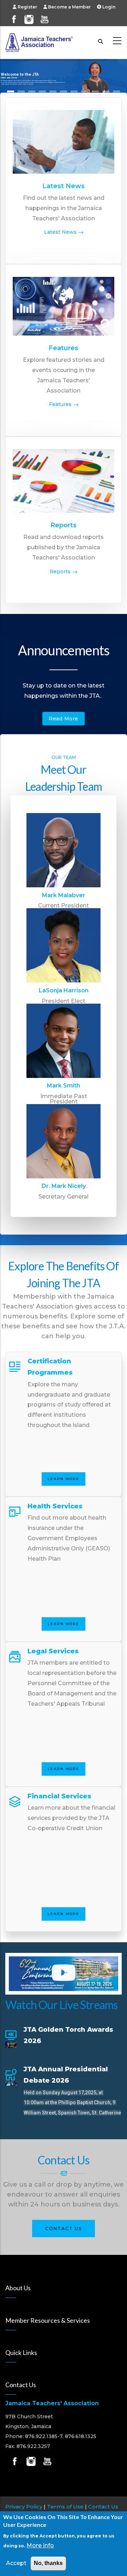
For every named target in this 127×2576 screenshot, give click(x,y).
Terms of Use (65, 2507)
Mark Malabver (64, 895)
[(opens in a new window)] (14, 16)
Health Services (55, 1506)
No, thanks (48, 2563)
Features (64, 348)
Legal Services (53, 1651)
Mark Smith (64, 1086)
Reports (64, 525)
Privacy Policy (24, 2507)
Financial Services (59, 1796)
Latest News (64, 186)
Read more (64, 719)
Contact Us (64, 2229)
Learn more (64, 1479)
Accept (16, 2563)
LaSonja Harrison (64, 990)
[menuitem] (28, 7)
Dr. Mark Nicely (64, 1186)
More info (40, 2545)
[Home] (39, 41)
